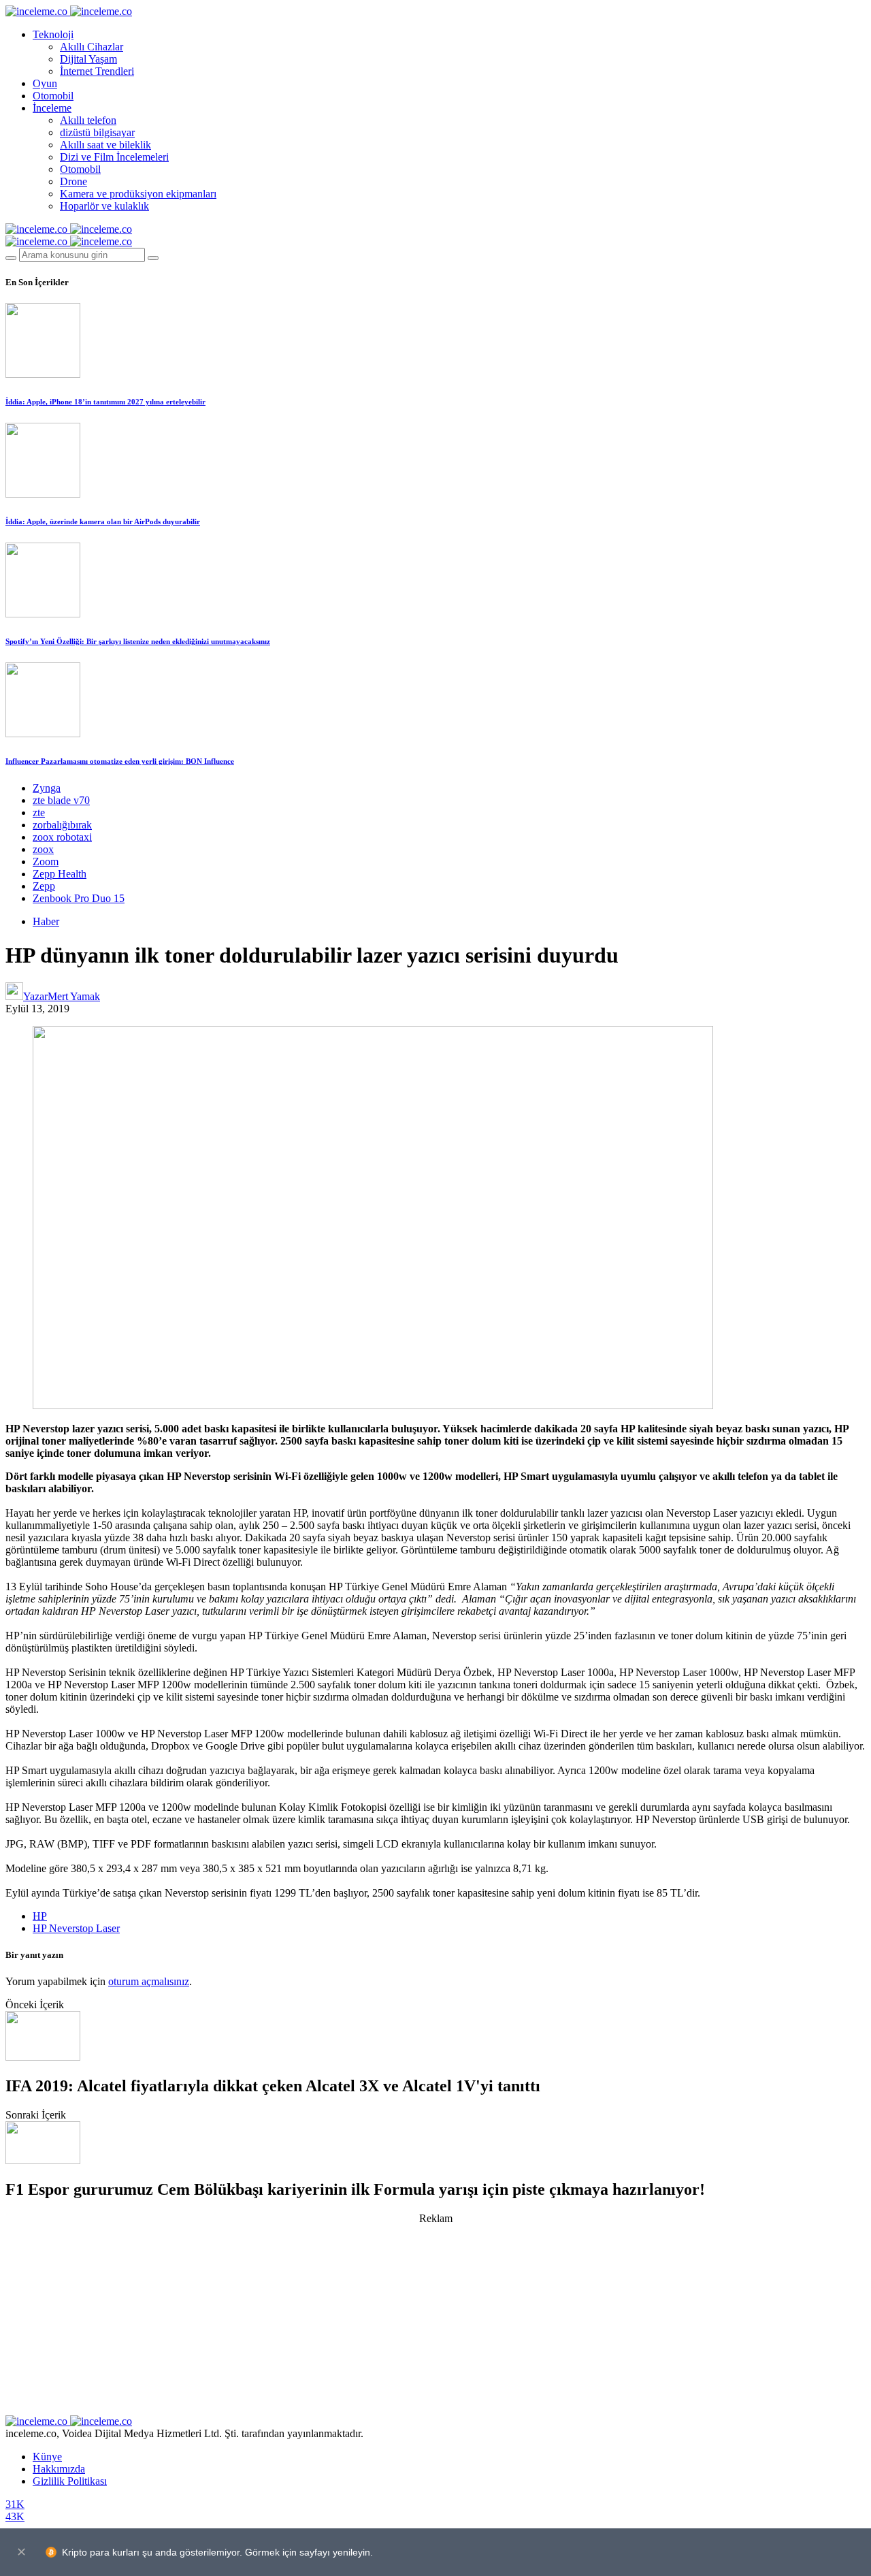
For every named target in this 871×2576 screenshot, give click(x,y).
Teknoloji (53, 34)
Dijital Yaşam (88, 59)
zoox (43, 849)
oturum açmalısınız (149, 1981)
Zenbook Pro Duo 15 (79, 898)
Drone (73, 181)
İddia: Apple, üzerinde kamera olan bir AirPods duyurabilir (103, 521)
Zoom (46, 862)
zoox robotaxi (62, 837)
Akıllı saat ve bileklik (105, 145)
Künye (47, 2457)
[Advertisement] (435, 2320)
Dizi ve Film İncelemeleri (114, 157)
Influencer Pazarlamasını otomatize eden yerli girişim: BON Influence (120, 761)
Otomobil (53, 96)
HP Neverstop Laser (76, 1928)
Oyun (45, 83)
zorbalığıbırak (62, 825)
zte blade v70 (61, 800)
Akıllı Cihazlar (92, 47)
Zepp (44, 886)
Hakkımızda (59, 2469)
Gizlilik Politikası (70, 2481)
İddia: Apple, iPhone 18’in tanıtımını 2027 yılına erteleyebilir (105, 402)
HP (40, 1916)
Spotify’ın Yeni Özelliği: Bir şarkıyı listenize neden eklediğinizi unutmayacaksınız (138, 641)
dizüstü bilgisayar (97, 132)
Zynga (47, 788)
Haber (46, 921)
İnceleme (52, 108)
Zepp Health (60, 874)
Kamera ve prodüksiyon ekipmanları (138, 194)
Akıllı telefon (88, 120)
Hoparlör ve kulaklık (104, 206)
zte (39, 812)
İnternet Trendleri (97, 71)
